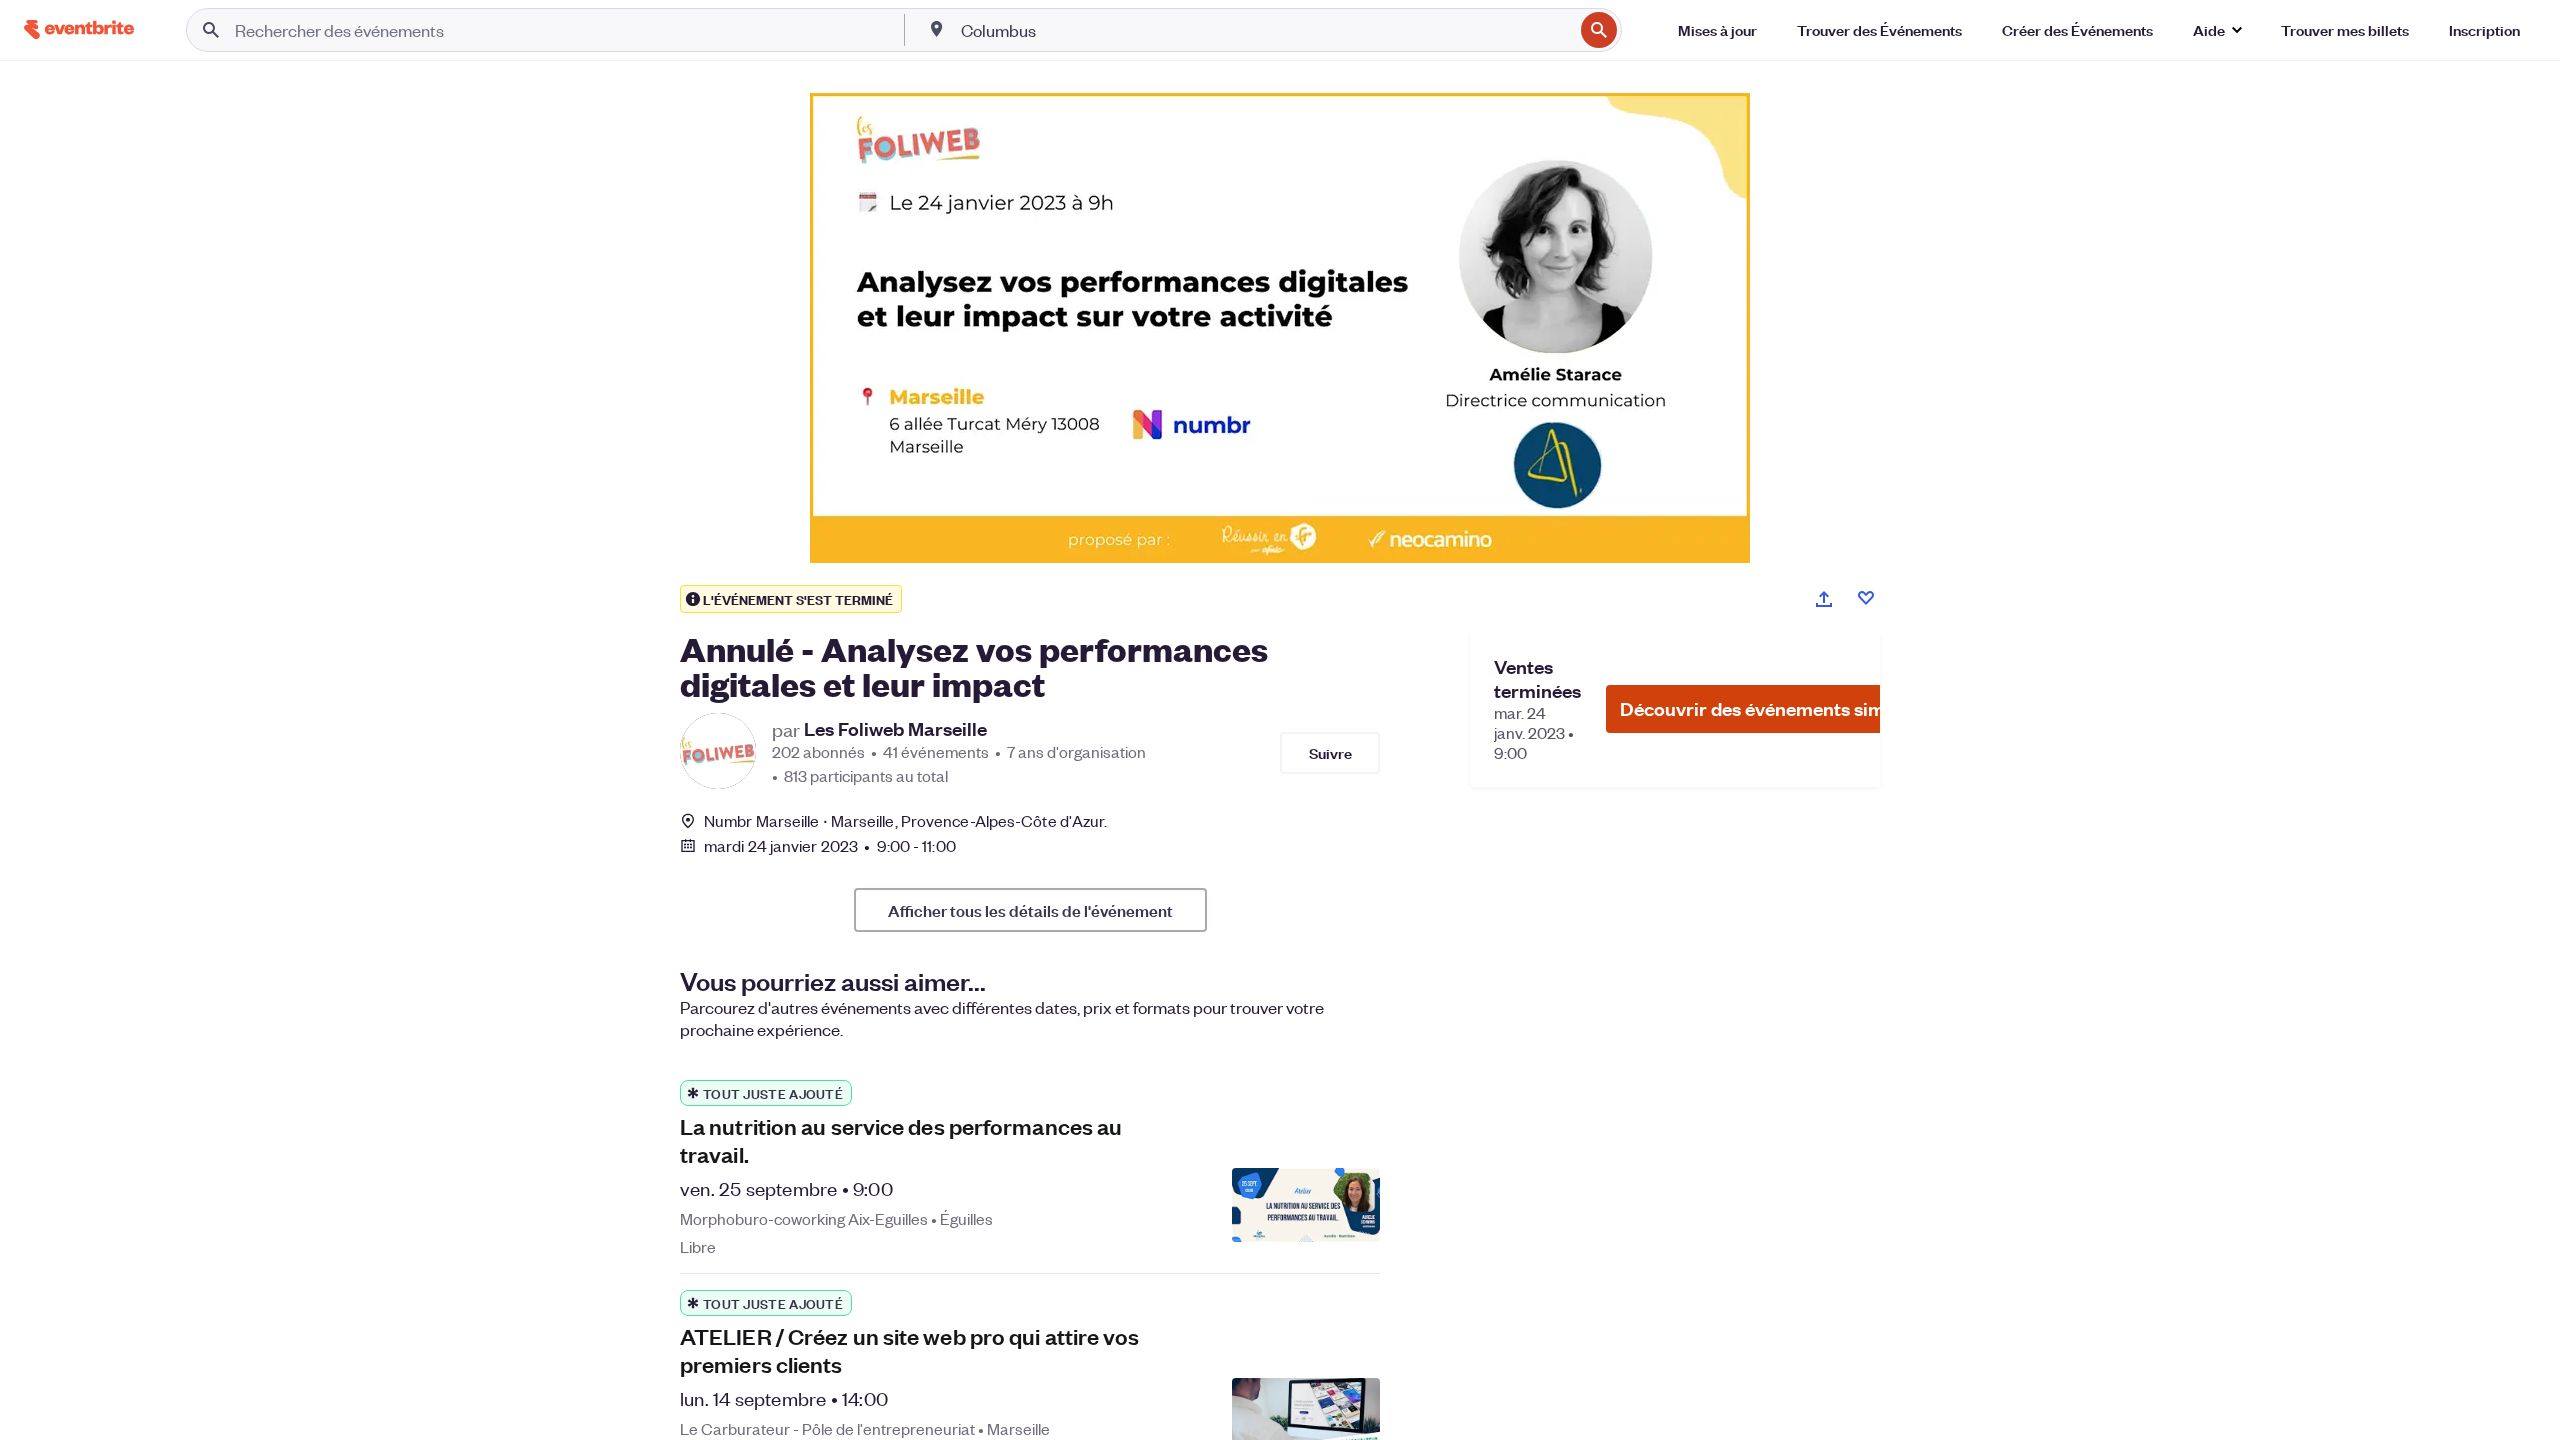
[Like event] (1866, 598)
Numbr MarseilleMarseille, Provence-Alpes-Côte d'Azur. (905, 820)
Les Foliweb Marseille (895, 729)
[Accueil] (79, 29)
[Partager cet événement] (1824, 599)
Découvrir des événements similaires (1779, 708)
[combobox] (1265, 30)
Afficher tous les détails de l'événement (1030, 910)
